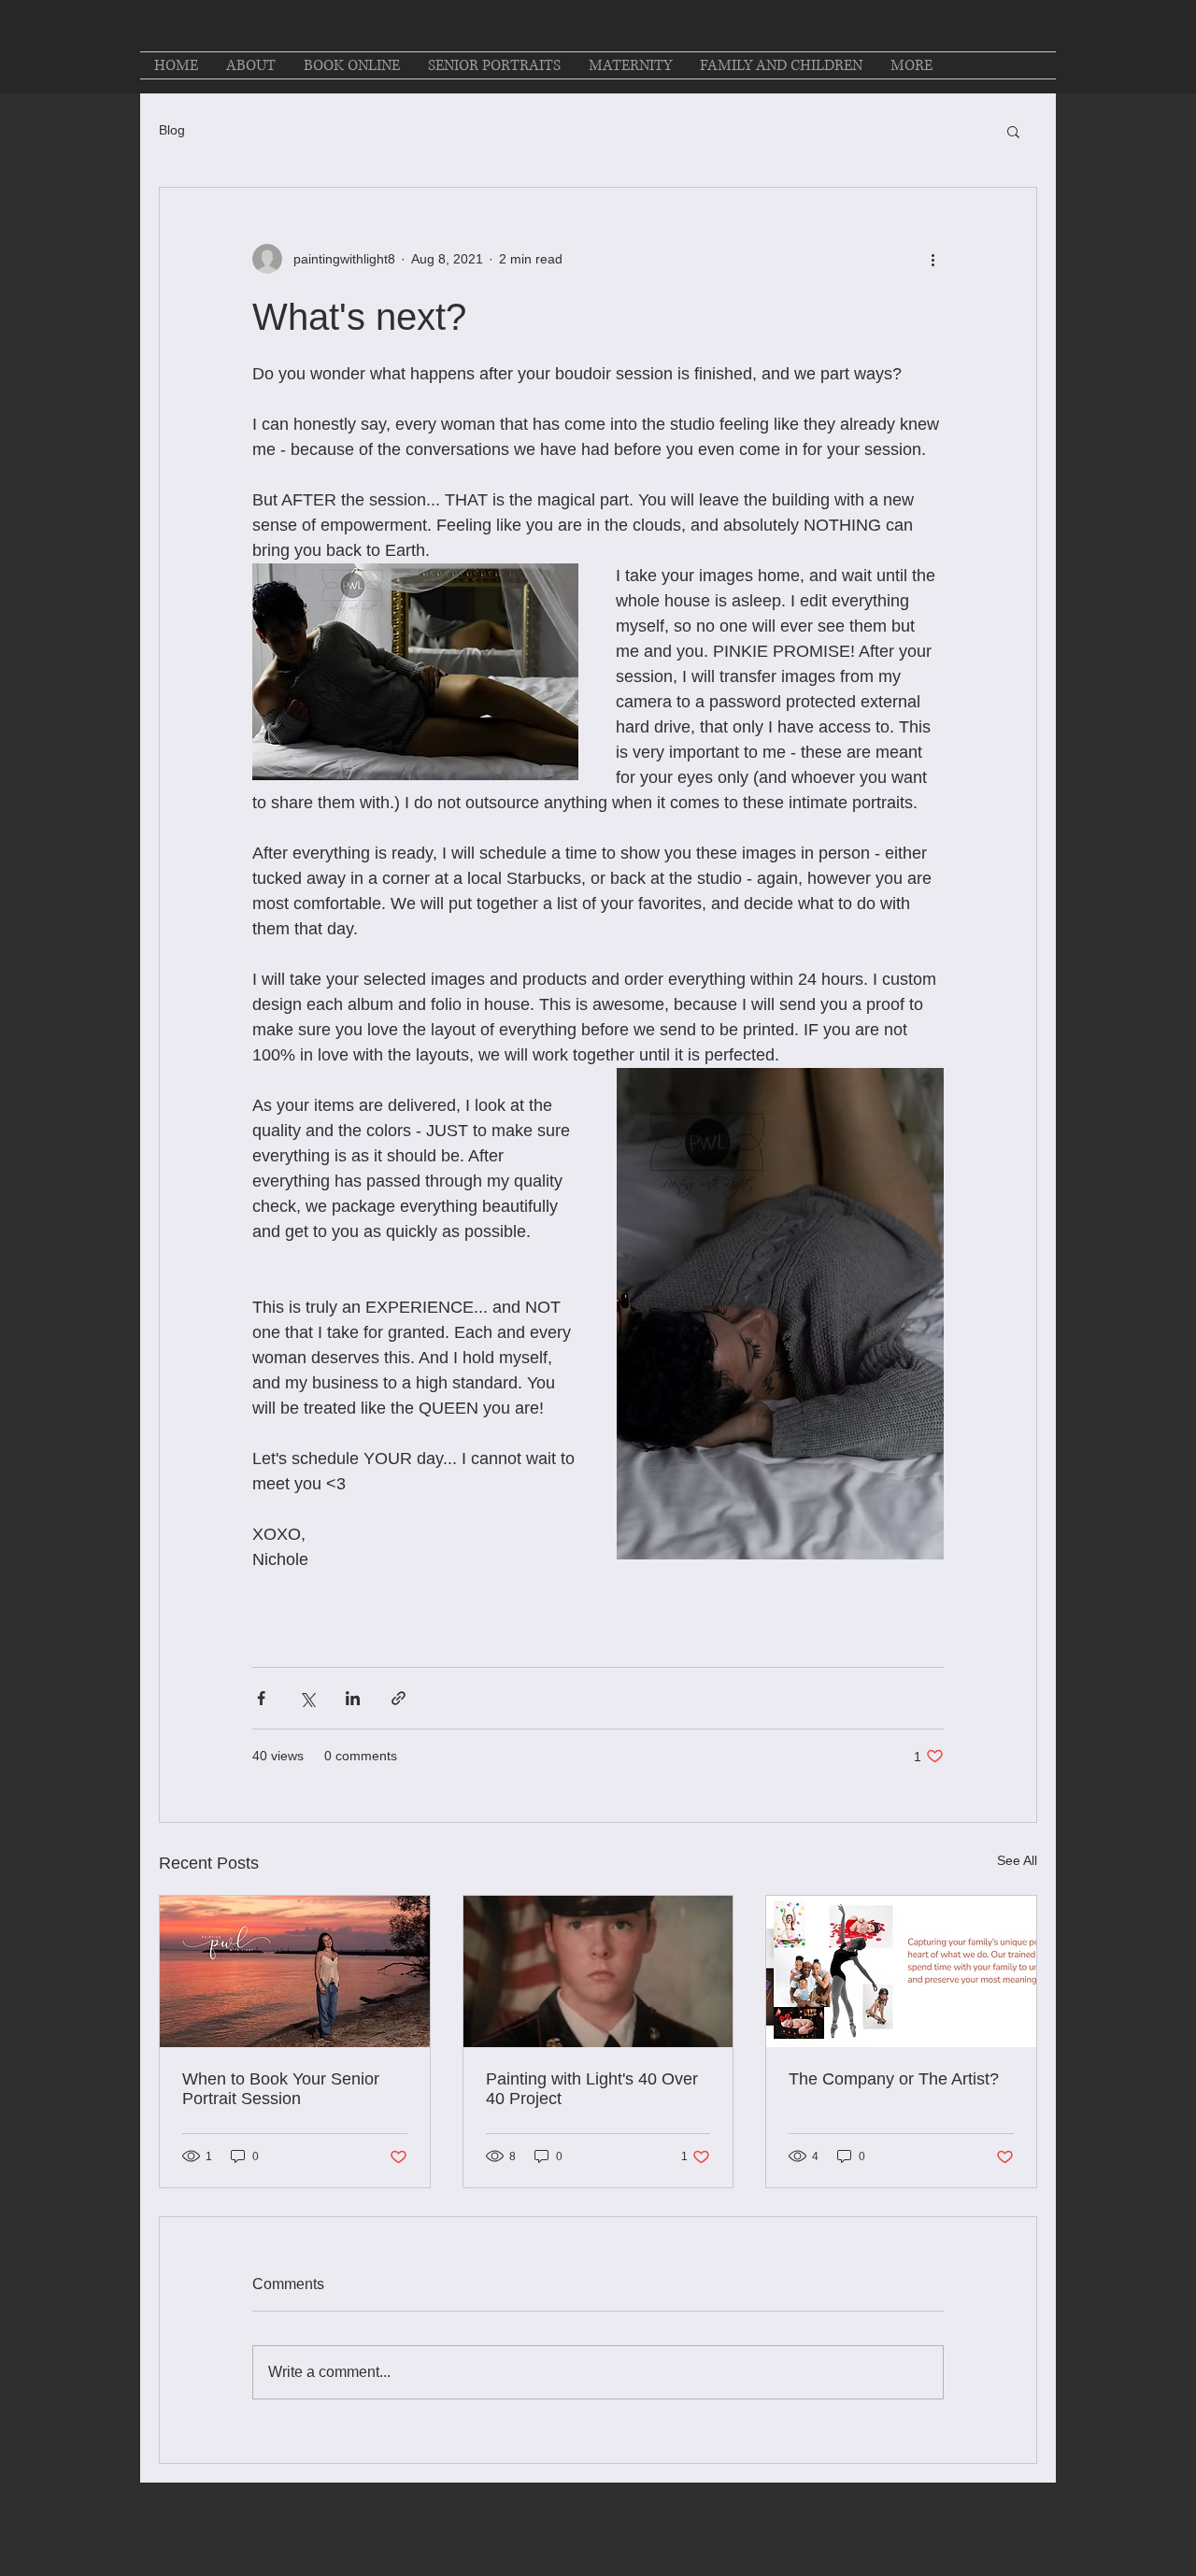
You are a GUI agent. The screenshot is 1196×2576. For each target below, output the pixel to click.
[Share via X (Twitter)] (307, 1698)
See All (1017, 1860)
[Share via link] (399, 1698)
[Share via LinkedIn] (353, 1698)
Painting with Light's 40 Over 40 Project (592, 2089)
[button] (1013, 131)
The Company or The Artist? (894, 2079)
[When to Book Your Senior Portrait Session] (295, 1971)
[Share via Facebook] (261, 1698)
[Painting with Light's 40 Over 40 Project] (598, 1971)
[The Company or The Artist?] (901, 1971)
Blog (172, 130)
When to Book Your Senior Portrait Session (281, 2089)
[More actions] (933, 259)
